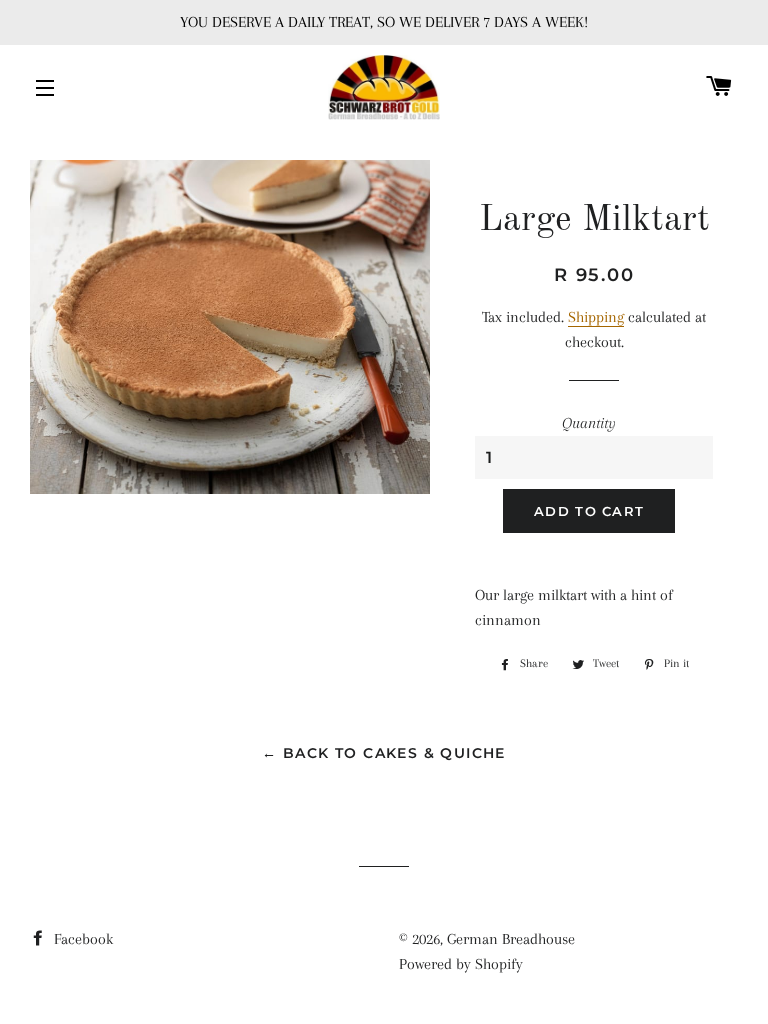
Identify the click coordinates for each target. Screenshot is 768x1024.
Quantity (589, 423)
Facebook (81, 939)
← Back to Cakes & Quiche (384, 753)
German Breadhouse (511, 939)
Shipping (596, 317)
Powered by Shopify (461, 964)
